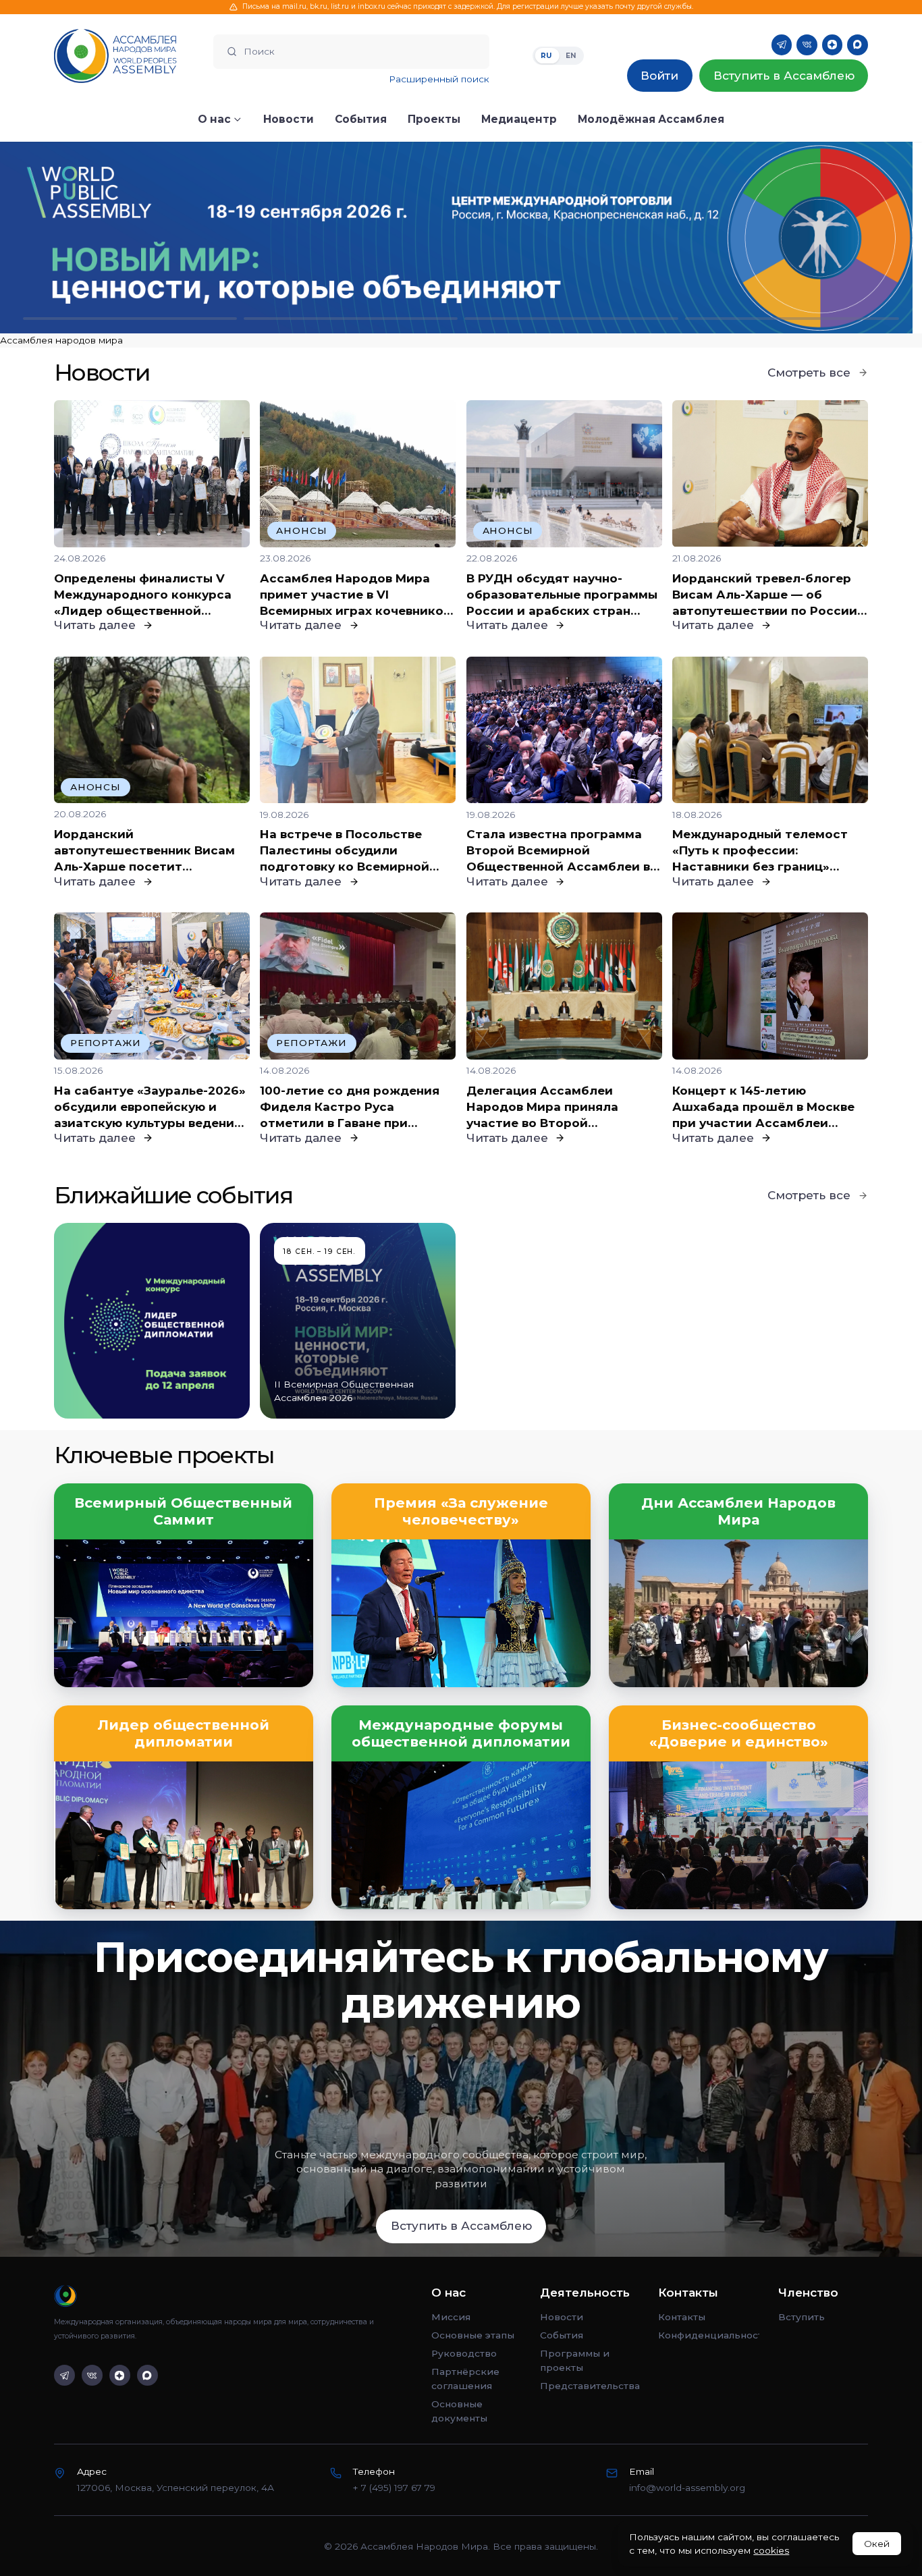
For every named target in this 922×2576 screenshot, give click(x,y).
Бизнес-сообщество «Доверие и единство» (739, 1733)
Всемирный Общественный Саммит (183, 1511)
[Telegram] (782, 45)
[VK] (807, 45)
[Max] (858, 45)
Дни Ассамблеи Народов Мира (738, 1511)
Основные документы (459, 2411)
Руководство (464, 2353)
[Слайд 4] (792, 318)
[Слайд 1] (130, 318)
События (562, 2335)
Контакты (682, 2317)
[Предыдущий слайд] (115, 238)
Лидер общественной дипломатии (184, 1733)
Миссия (451, 2317)
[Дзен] (833, 45)
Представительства (590, 2386)
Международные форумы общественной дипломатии (461, 1733)
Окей (877, 2544)
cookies (771, 2550)
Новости (562, 2317)
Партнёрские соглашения (465, 2378)
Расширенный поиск (439, 79)
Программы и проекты (575, 2360)
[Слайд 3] (571, 318)
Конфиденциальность (709, 2335)
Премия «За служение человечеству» (461, 1511)
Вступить (802, 2317)
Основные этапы (473, 2335)
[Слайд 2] (351, 318)
